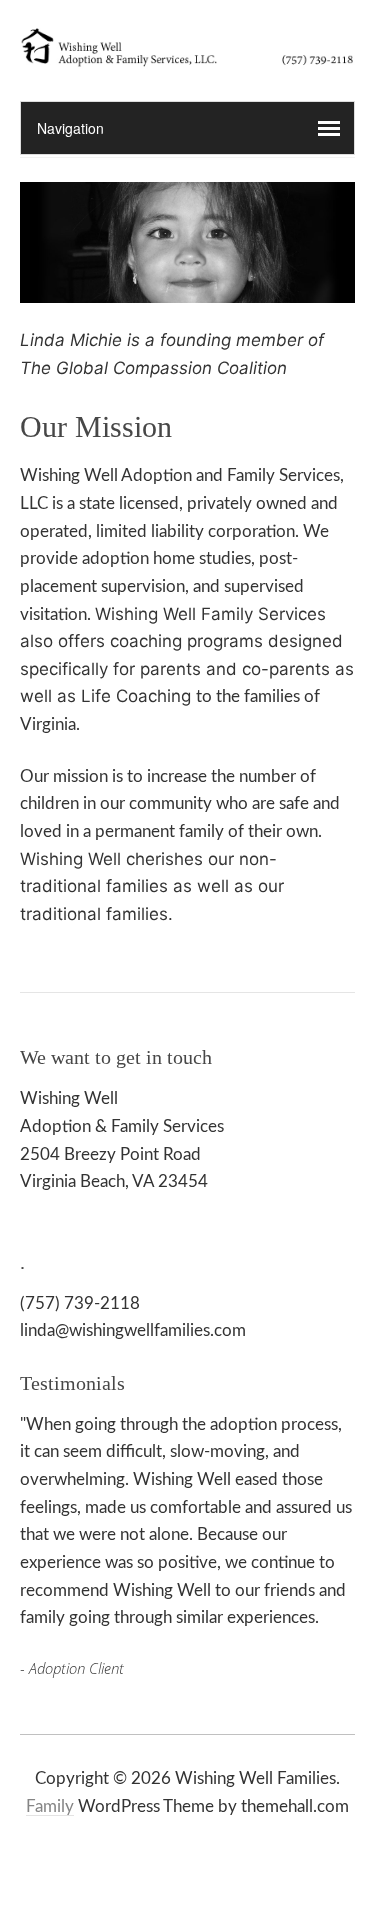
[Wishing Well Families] (187, 50)
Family (50, 1806)
